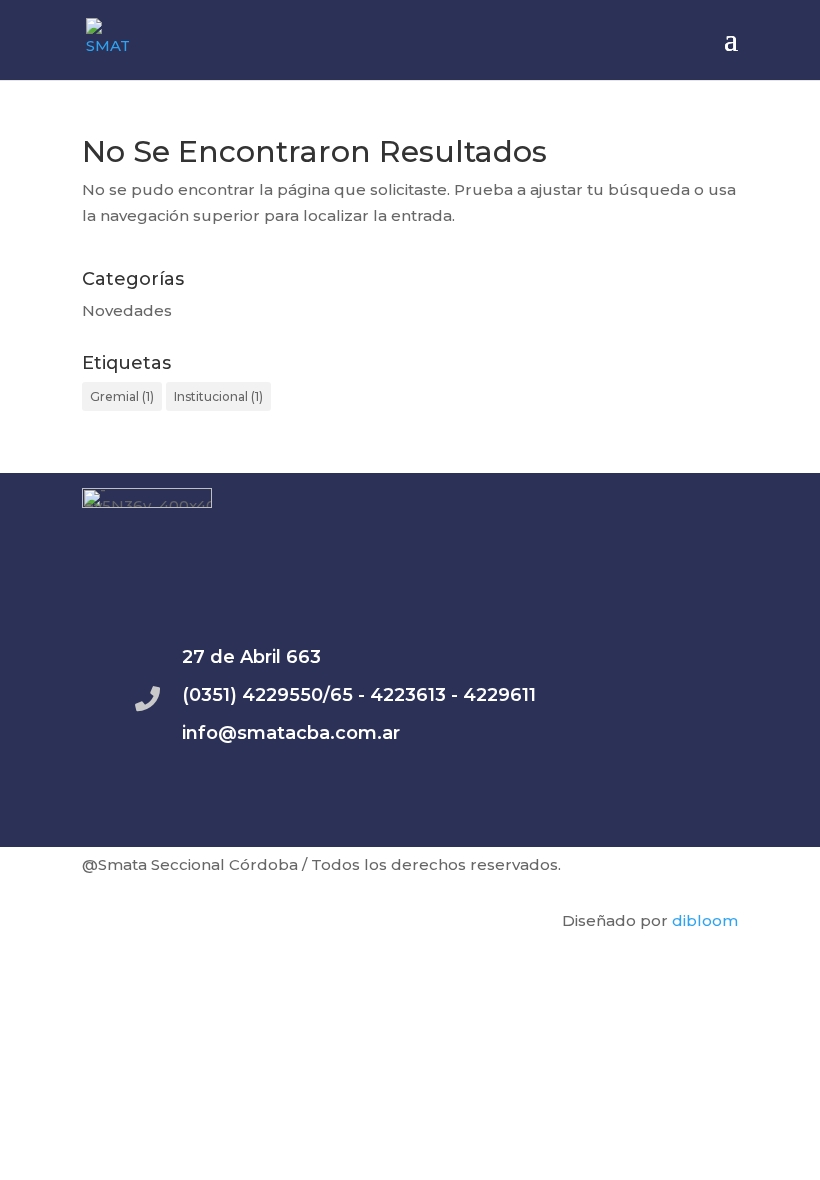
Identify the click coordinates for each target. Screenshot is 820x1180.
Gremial (122, 396)
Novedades (127, 310)
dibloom (705, 920)
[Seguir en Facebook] (713, 822)
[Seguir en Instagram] (653, 822)
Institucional (218, 396)
